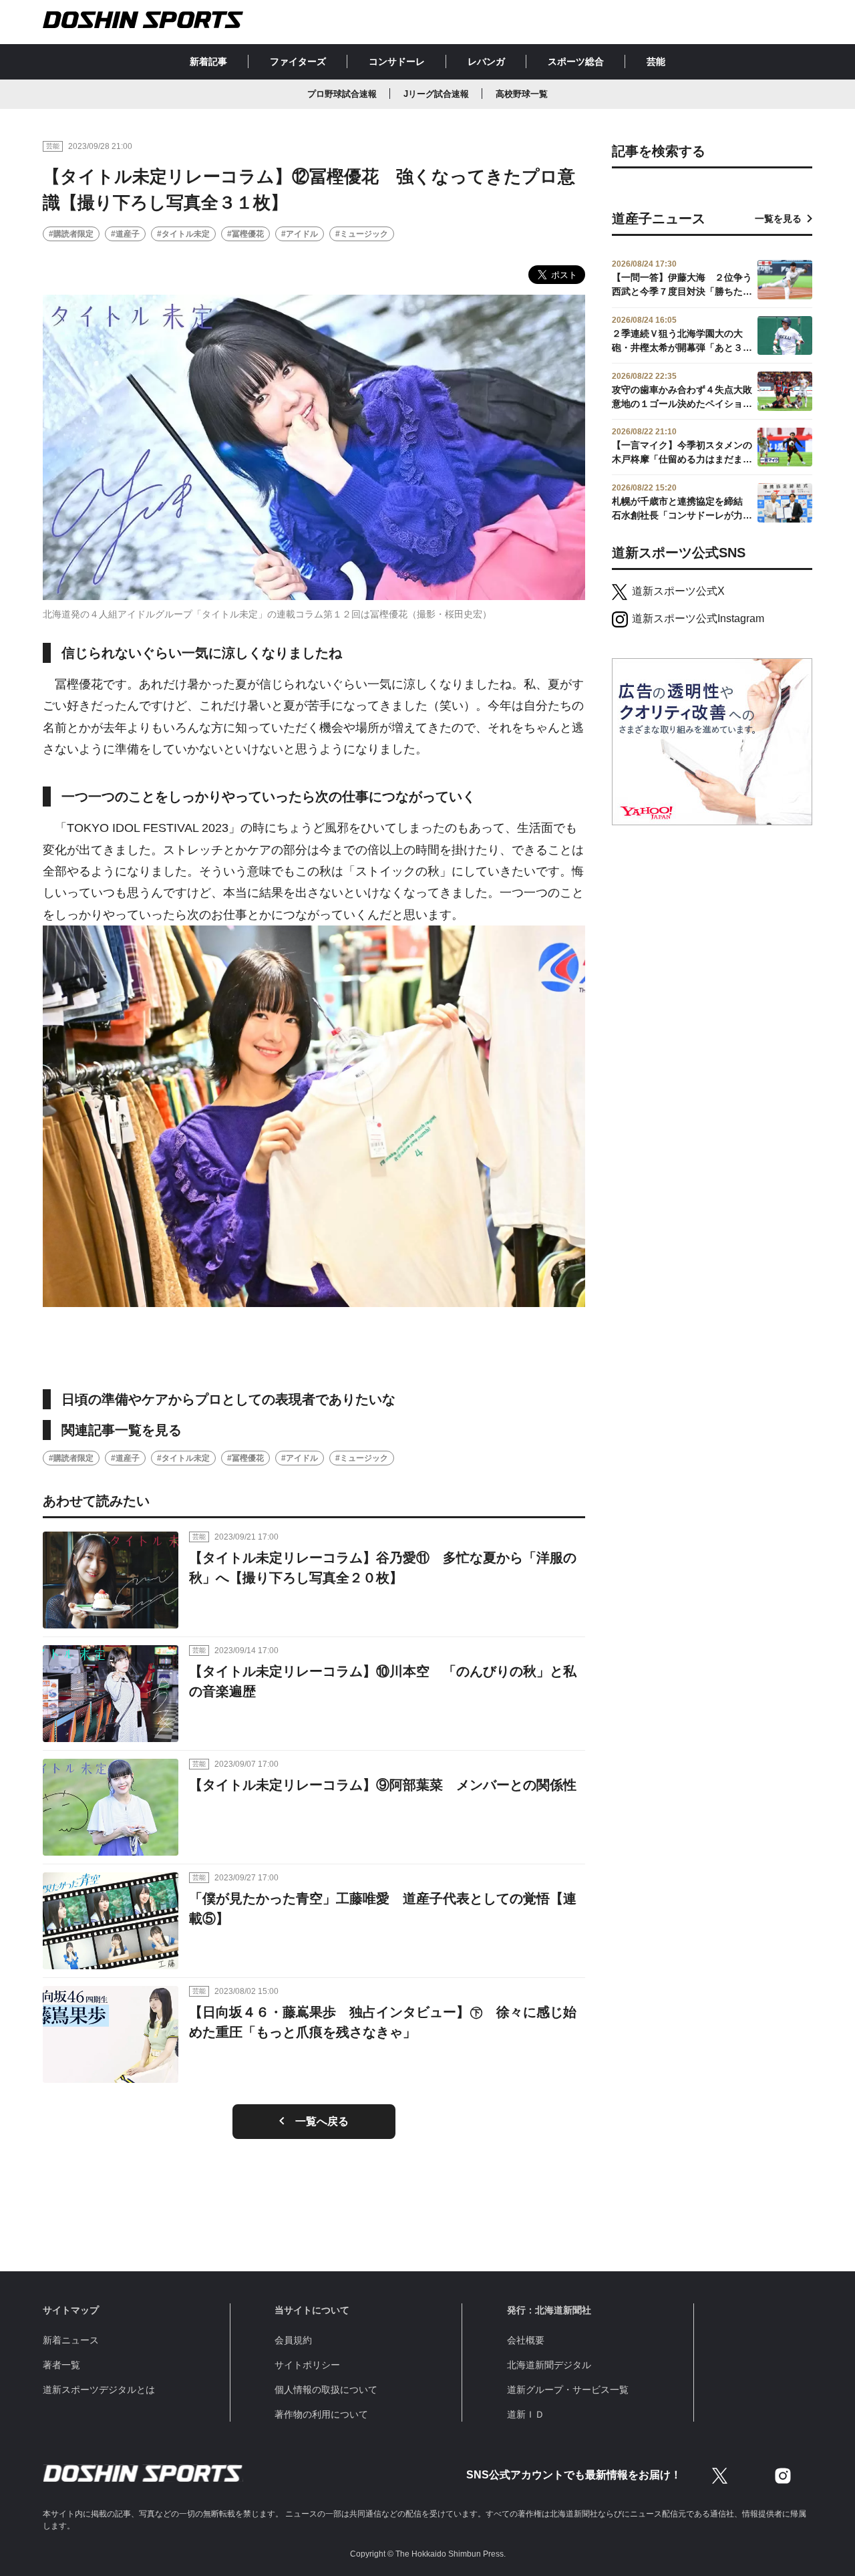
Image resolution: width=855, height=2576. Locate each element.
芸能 (656, 61)
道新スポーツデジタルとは (99, 2390)
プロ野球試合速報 (342, 94)
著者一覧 (61, 2365)
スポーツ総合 (576, 61)
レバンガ (486, 61)
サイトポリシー (307, 2365)
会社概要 (526, 2340)
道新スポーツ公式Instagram (698, 618)
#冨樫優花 (245, 234)
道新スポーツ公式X (678, 591)
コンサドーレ (397, 61)
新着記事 (208, 61)
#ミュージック (362, 234)
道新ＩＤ (526, 2414)
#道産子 (125, 234)
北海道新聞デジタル (549, 2365)
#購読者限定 (71, 234)
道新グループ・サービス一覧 (568, 2390)
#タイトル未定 (183, 234)
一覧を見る (778, 219)
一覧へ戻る (322, 2121)
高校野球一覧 (522, 94)
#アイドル (300, 234)
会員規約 (293, 2340)
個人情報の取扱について (326, 2390)
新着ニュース (71, 2340)
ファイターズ (298, 61)
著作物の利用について (321, 2414)
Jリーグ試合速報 (436, 94)
